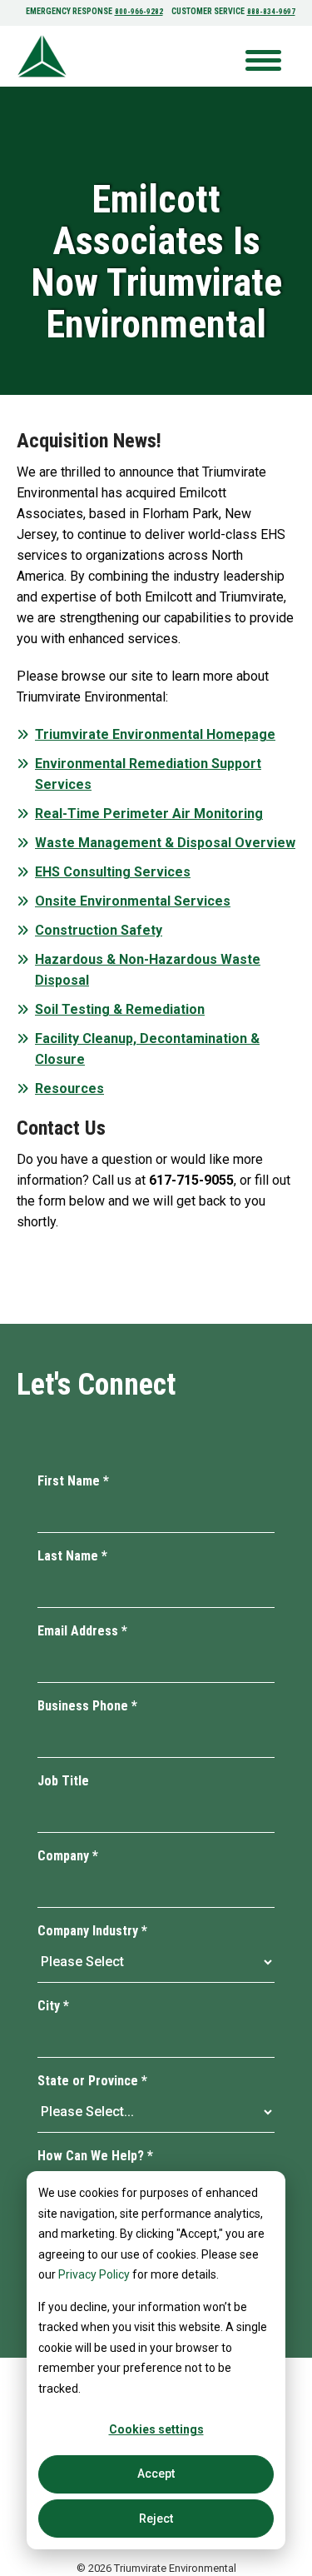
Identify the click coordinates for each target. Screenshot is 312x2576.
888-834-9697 (271, 12)
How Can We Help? (95, 2156)
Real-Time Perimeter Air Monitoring (149, 814)
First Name (73, 1481)
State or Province (92, 2081)
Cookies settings (156, 2429)
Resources (69, 1088)
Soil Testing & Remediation (120, 1009)
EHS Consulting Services (113, 872)
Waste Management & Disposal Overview (165, 843)
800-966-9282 (139, 12)
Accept (156, 2474)
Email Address (82, 1631)
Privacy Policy (94, 2274)
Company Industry (92, 1931)
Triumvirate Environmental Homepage (155, 734)
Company (68, 1856)
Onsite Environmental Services (133, 901)
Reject (156, 2519)
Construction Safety (99, 930)
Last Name (72, 1556)
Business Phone (87, 1706)
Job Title (63, 1781)
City (53, 2006)
